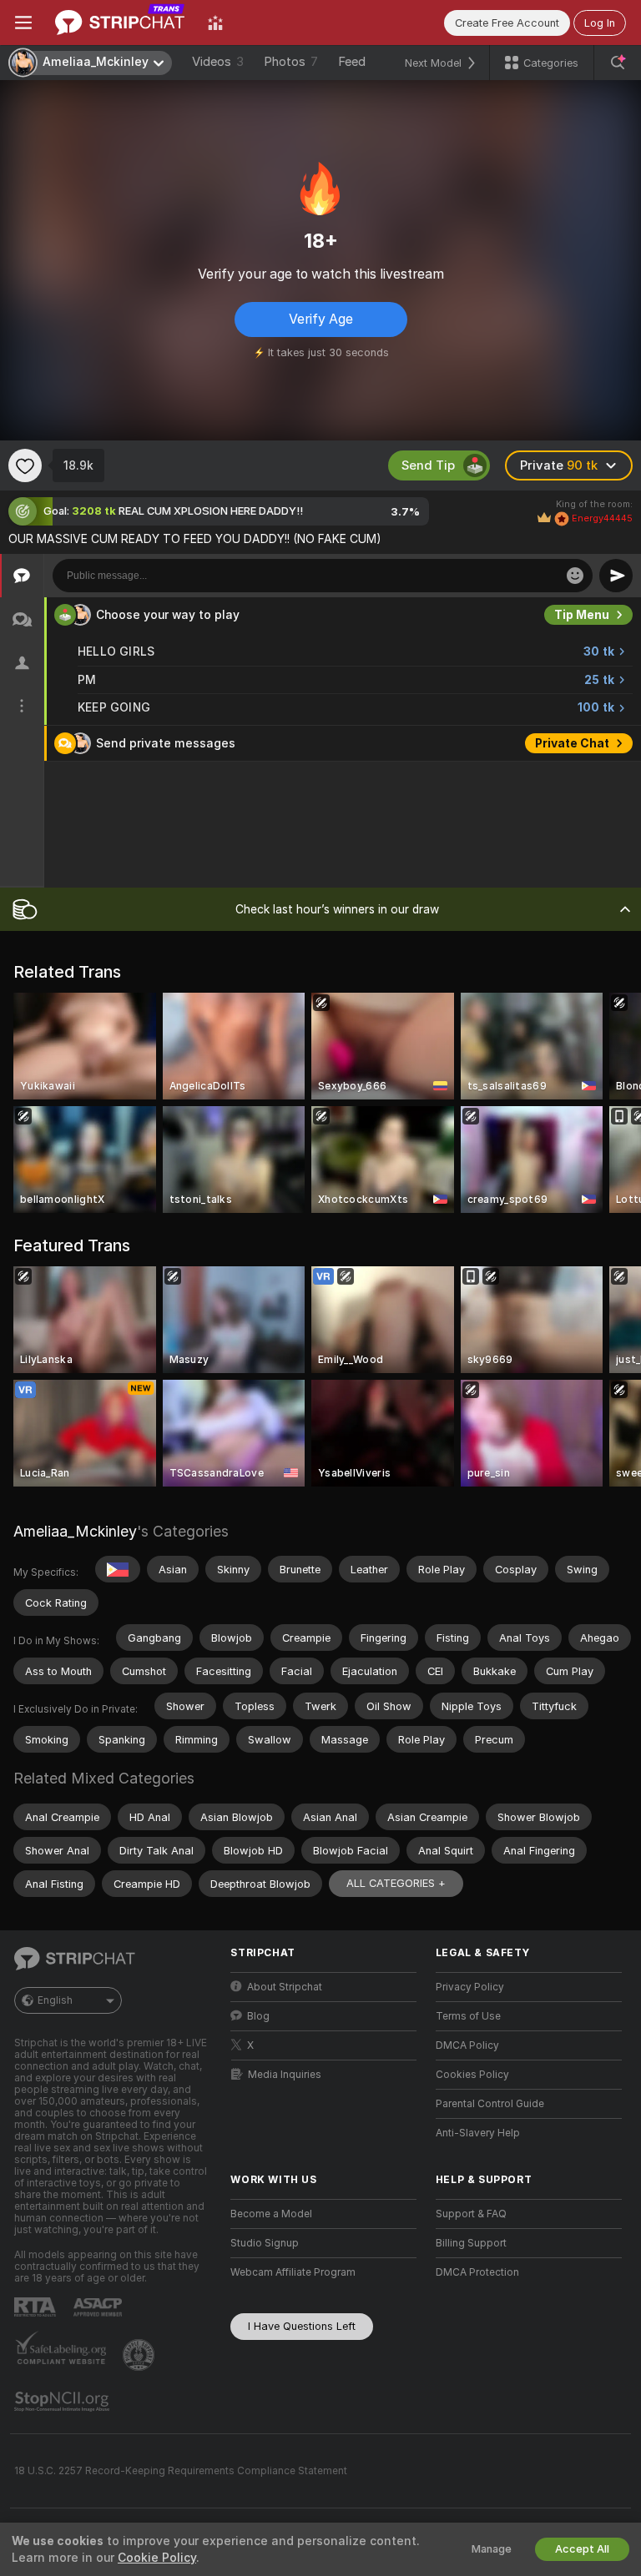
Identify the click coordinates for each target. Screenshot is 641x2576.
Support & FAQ (471, 2214)
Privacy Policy (470, 1987)
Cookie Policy (157, 2558)
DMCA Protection (477, 2272)
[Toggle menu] (23, 23)
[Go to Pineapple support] (140, 2355)
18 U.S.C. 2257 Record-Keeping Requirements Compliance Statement (181, 2471)
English (55, 2000)
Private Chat (572, 743)
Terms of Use (468, 2016)
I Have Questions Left (302, 2326)
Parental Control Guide (490, 2104)
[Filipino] (118, 1569)
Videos (218, 62)
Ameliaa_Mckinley (75, 1531)
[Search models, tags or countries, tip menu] (618, 63)
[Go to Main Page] (120, 23)
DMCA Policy (467, 2045)
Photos (291, 62)
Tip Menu (582, 615)
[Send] (616, 576)
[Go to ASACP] (99, 2307)
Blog (258, 2016)
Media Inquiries (285, 2075)
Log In (600, 23)
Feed (352, 62)
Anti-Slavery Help (478, 2133)
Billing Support (471, 2243)
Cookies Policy (472, 2075)
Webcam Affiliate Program (293, 2272)
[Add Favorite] (25, 465)
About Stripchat (285, 1987)
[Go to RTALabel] (37, 2307)
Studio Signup (265, 2243)
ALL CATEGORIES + (396, 1883)
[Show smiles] (575, 576)
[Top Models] (215, 23)
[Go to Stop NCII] (63, 2402)
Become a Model (271, 2214)
